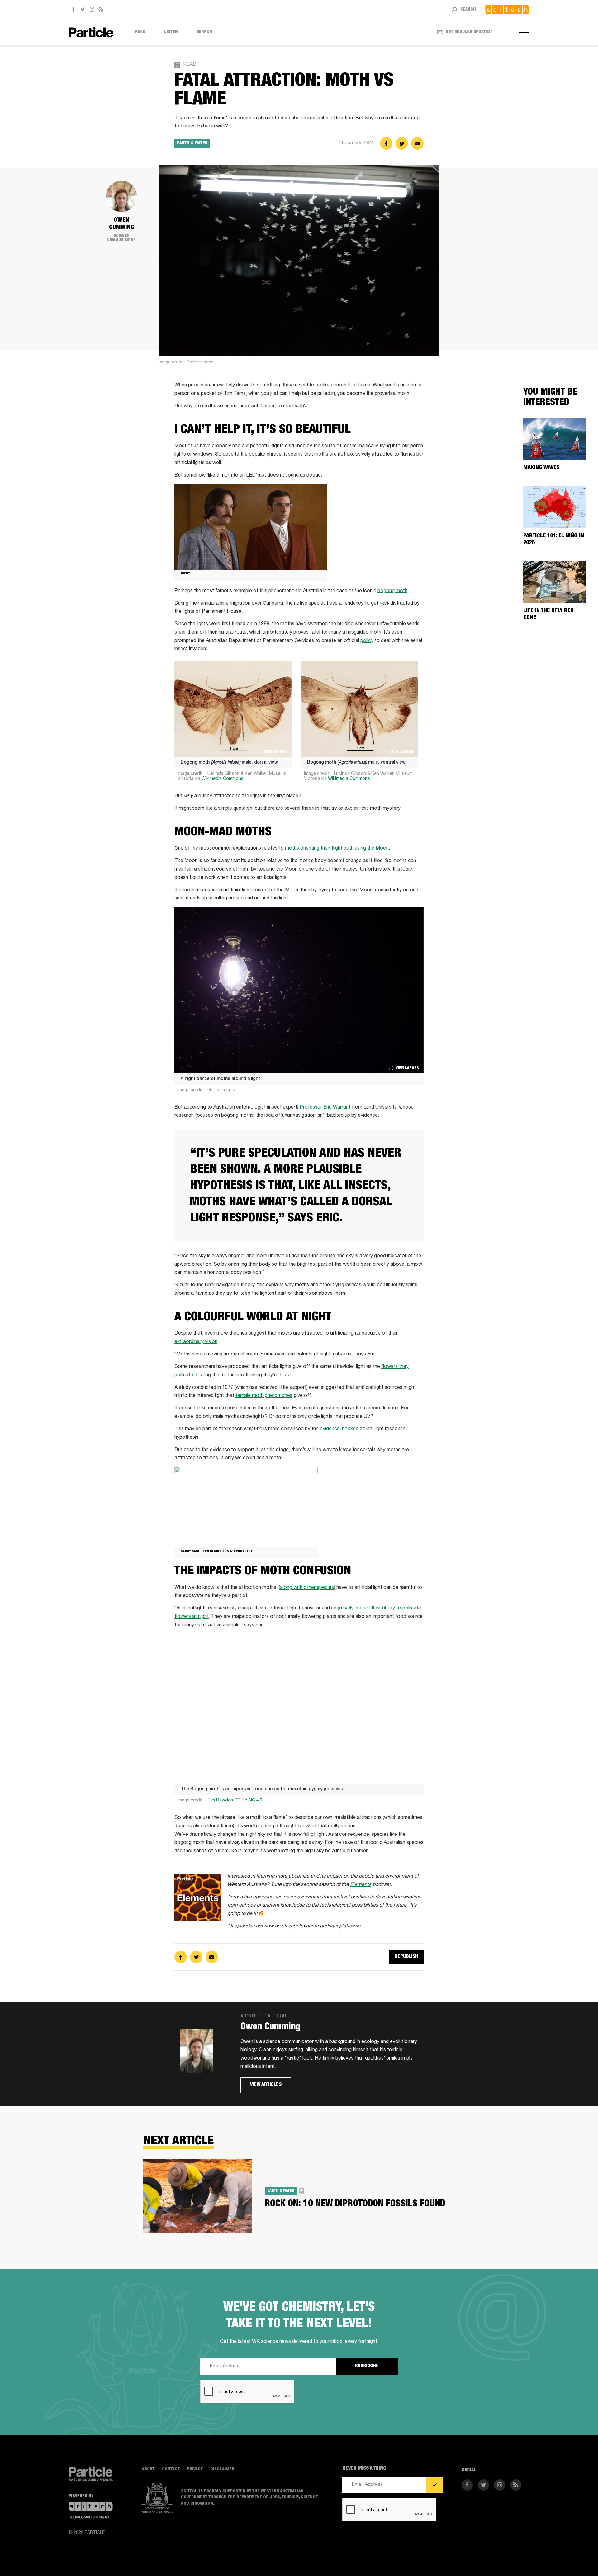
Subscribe (367, 2367)
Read (140, 32)
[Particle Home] (91, 32)
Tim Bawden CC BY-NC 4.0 (235, 1801)
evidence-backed (339, 1429)
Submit (435, 2485)
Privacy (195, 2469)
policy (367, 641)
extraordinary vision (196, 1342)
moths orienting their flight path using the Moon (337, 849)
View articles (266, 2085)
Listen (171, 32)
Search (204, 32)
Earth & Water (192, 143)
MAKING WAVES (541, 468)
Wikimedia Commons (223, 779)
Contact (171, 2469)
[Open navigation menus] (524, 32)
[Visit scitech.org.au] (507, 10)
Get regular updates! (469, 32)
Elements (361, 1885)
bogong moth (392, 591)
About (148, 2469)
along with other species (307, 1588)
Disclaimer (222, 2469)
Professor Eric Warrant (326, 1108)
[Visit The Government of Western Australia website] (157, 2498)
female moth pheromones (264, 1396)
